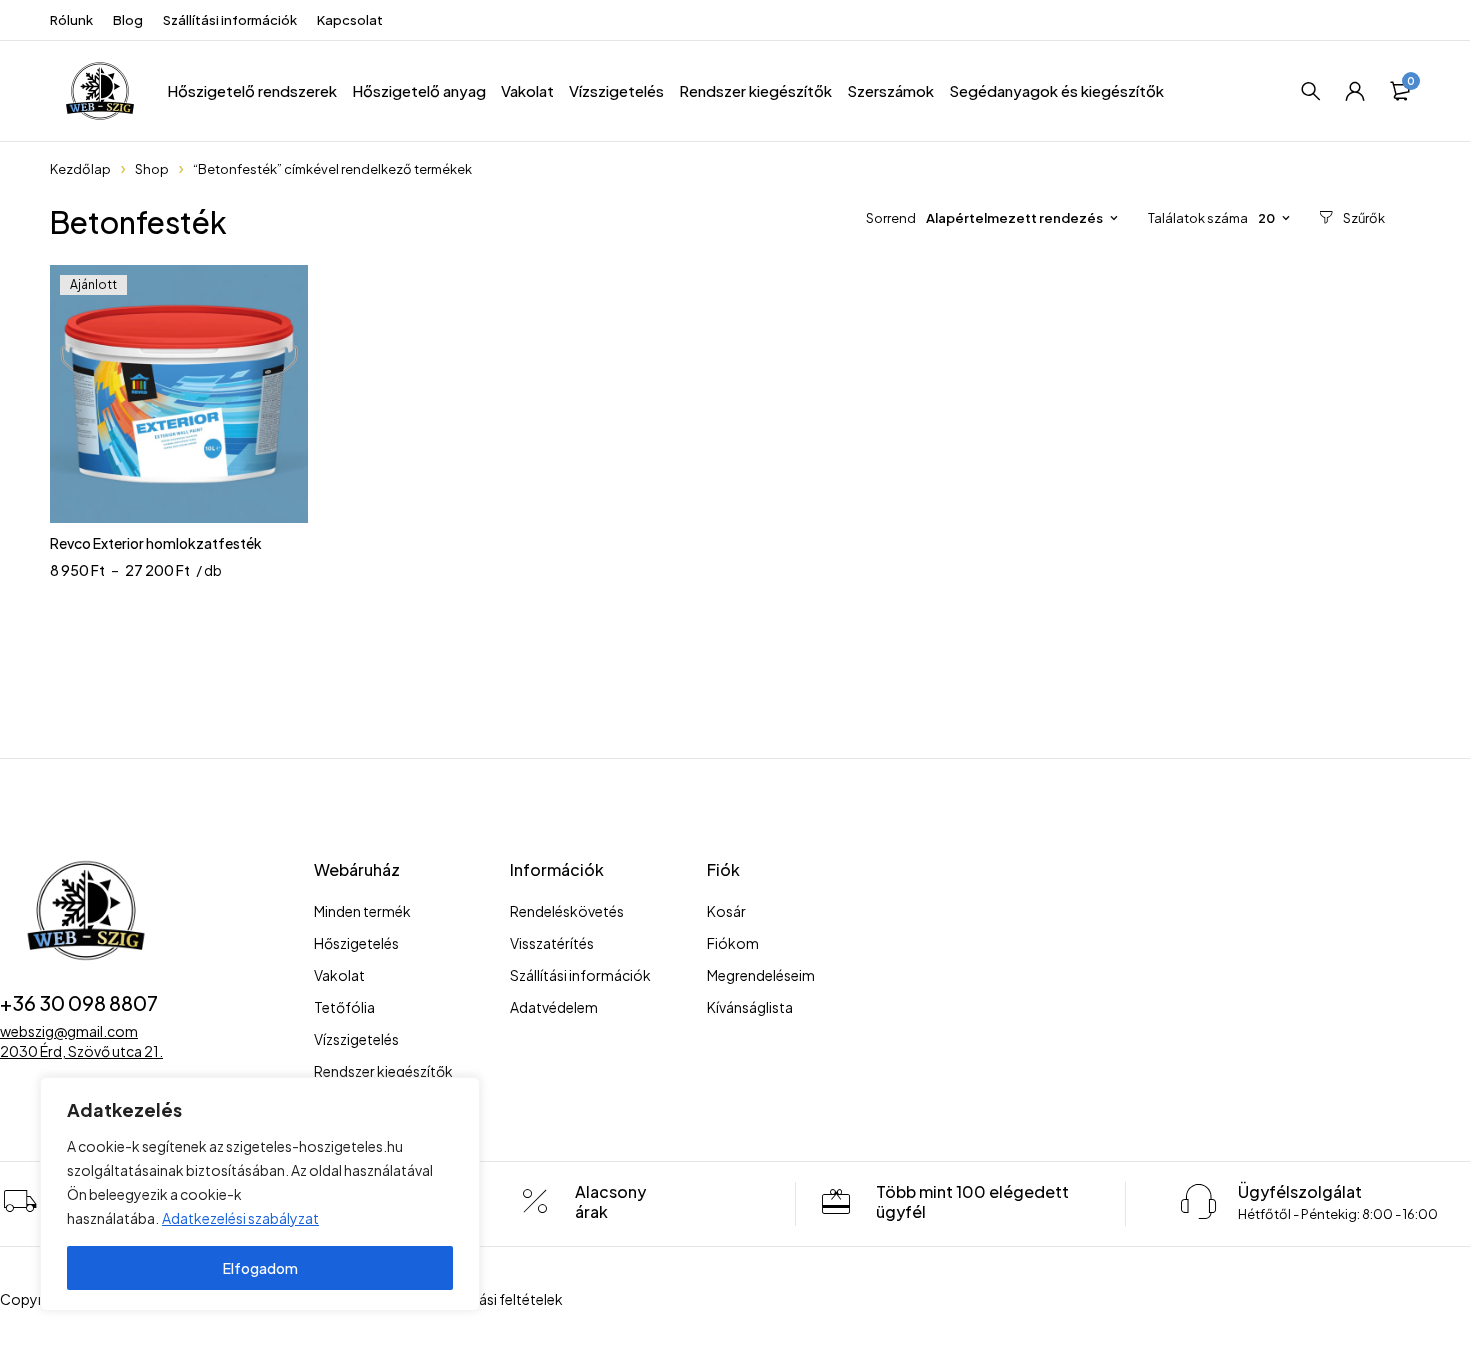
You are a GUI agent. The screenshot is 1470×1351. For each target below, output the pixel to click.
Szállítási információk (230, 20)
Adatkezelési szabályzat (240, 1218)
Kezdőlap (80, 169)
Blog (128, 20)
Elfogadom (260, 1268)
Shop (152, 169)
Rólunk (71, 20)
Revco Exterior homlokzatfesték (156, 543)
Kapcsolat (350, 20)
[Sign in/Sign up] (1355, 91)
